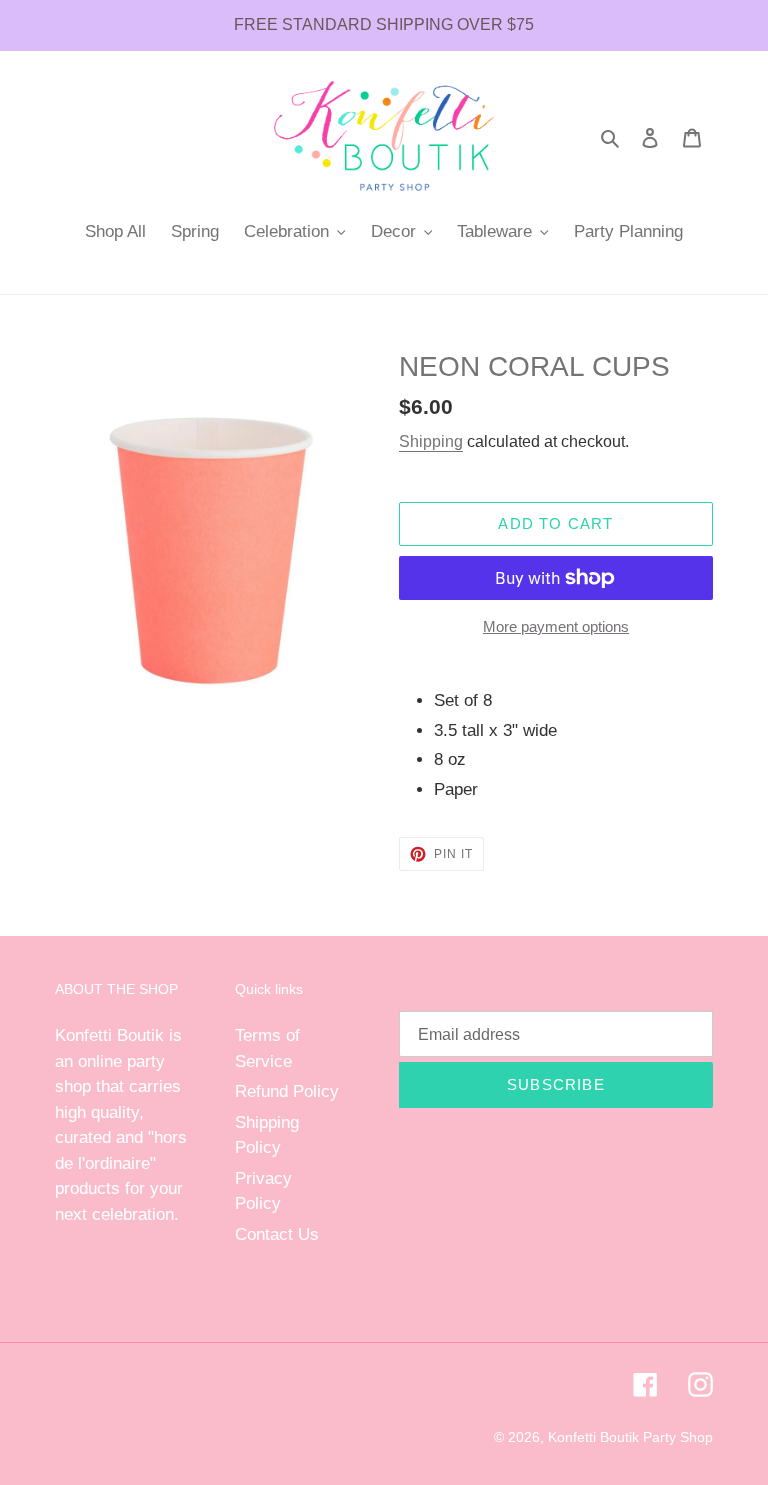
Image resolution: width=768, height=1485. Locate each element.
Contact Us (277, 1234)
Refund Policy (287, 1091)
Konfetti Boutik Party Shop (630, 1437)
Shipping (431, 441)
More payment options (556, 626)
